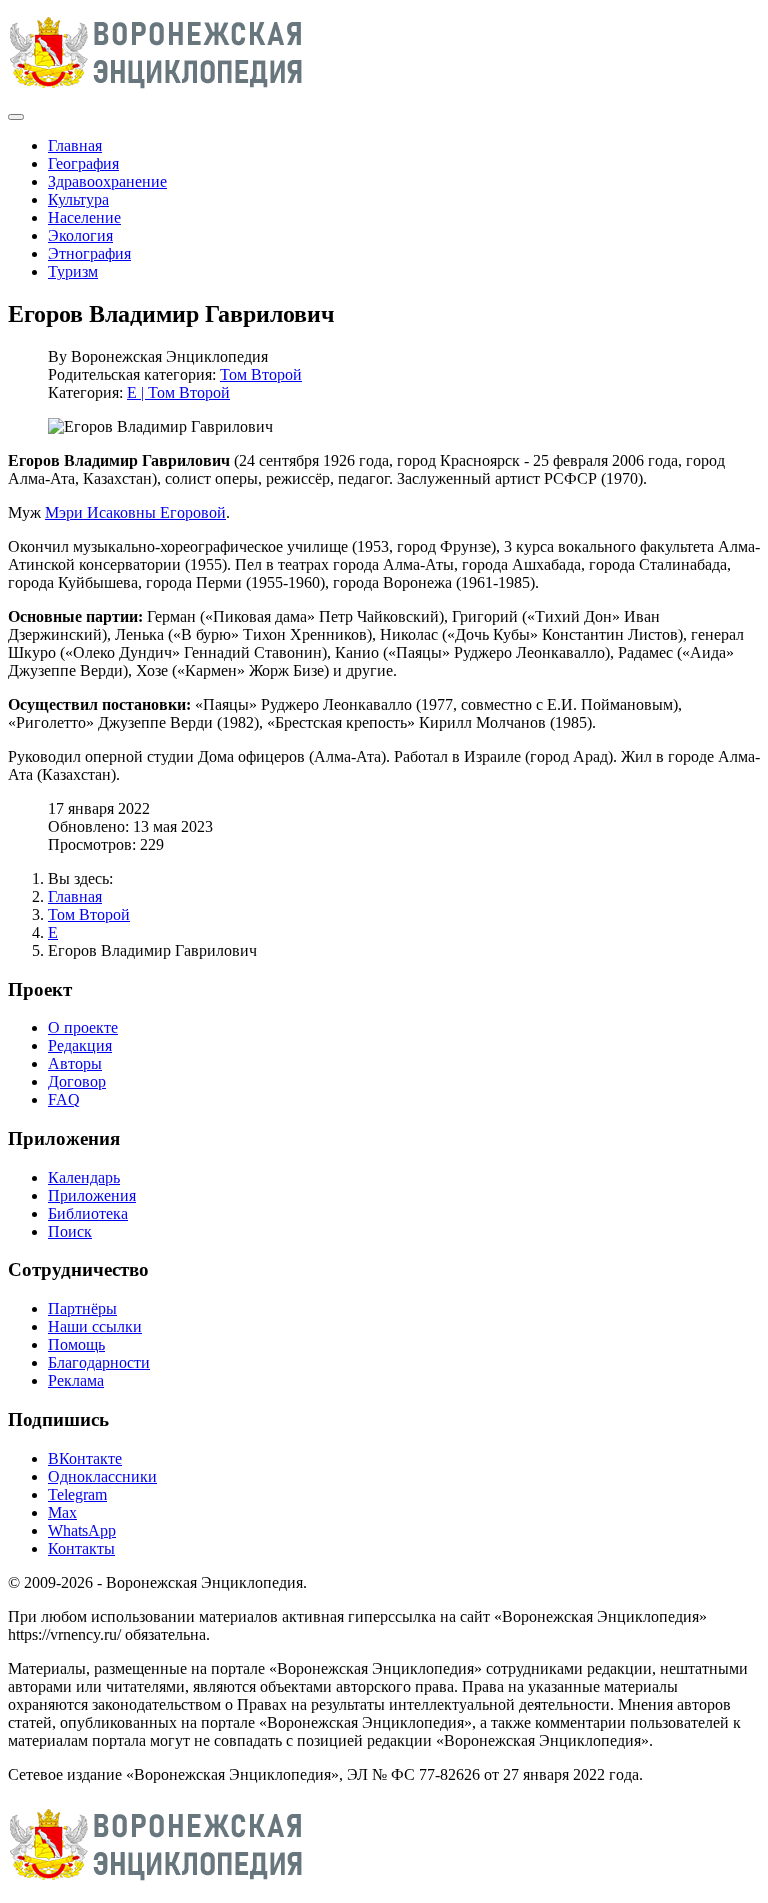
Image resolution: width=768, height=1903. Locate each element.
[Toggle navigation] (16, 117)
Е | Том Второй (178, 392)
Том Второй (261, 374)
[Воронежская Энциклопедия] (156, 93)
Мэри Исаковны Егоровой (135, 512)
